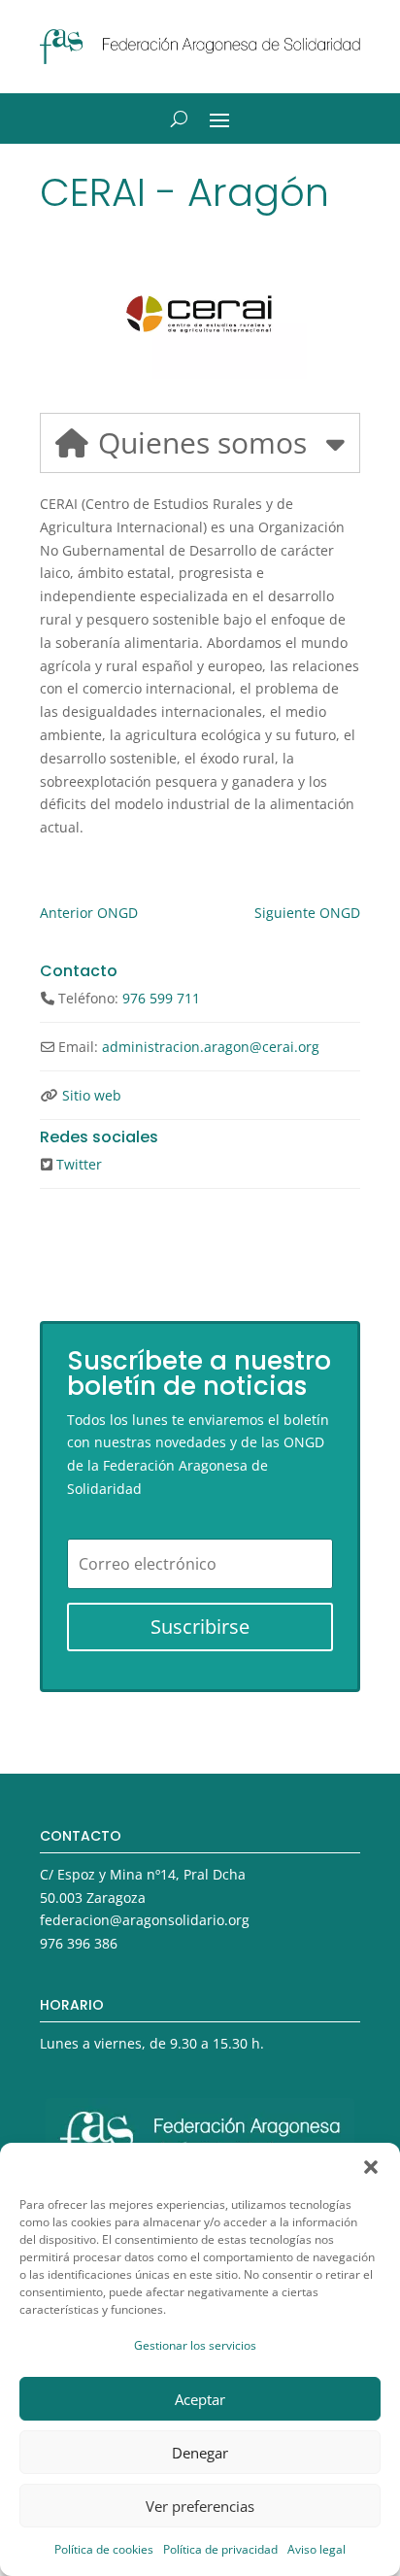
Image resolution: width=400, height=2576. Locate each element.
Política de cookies (104, 2549)
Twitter (79, 1164)
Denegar (200, 2453)
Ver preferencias (200, 2506)
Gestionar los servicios (195, 2345)
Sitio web (92, 1095)
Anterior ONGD (89, 913)
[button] (371, 2167)
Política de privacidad (220, 2549)
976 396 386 (79, 1943)
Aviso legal (317, 2549)
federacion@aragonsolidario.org (145, 1920)
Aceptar (200, 2399)
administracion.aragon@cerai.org (211, 1047)
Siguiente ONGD (307, 913)
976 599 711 (161, 998)
